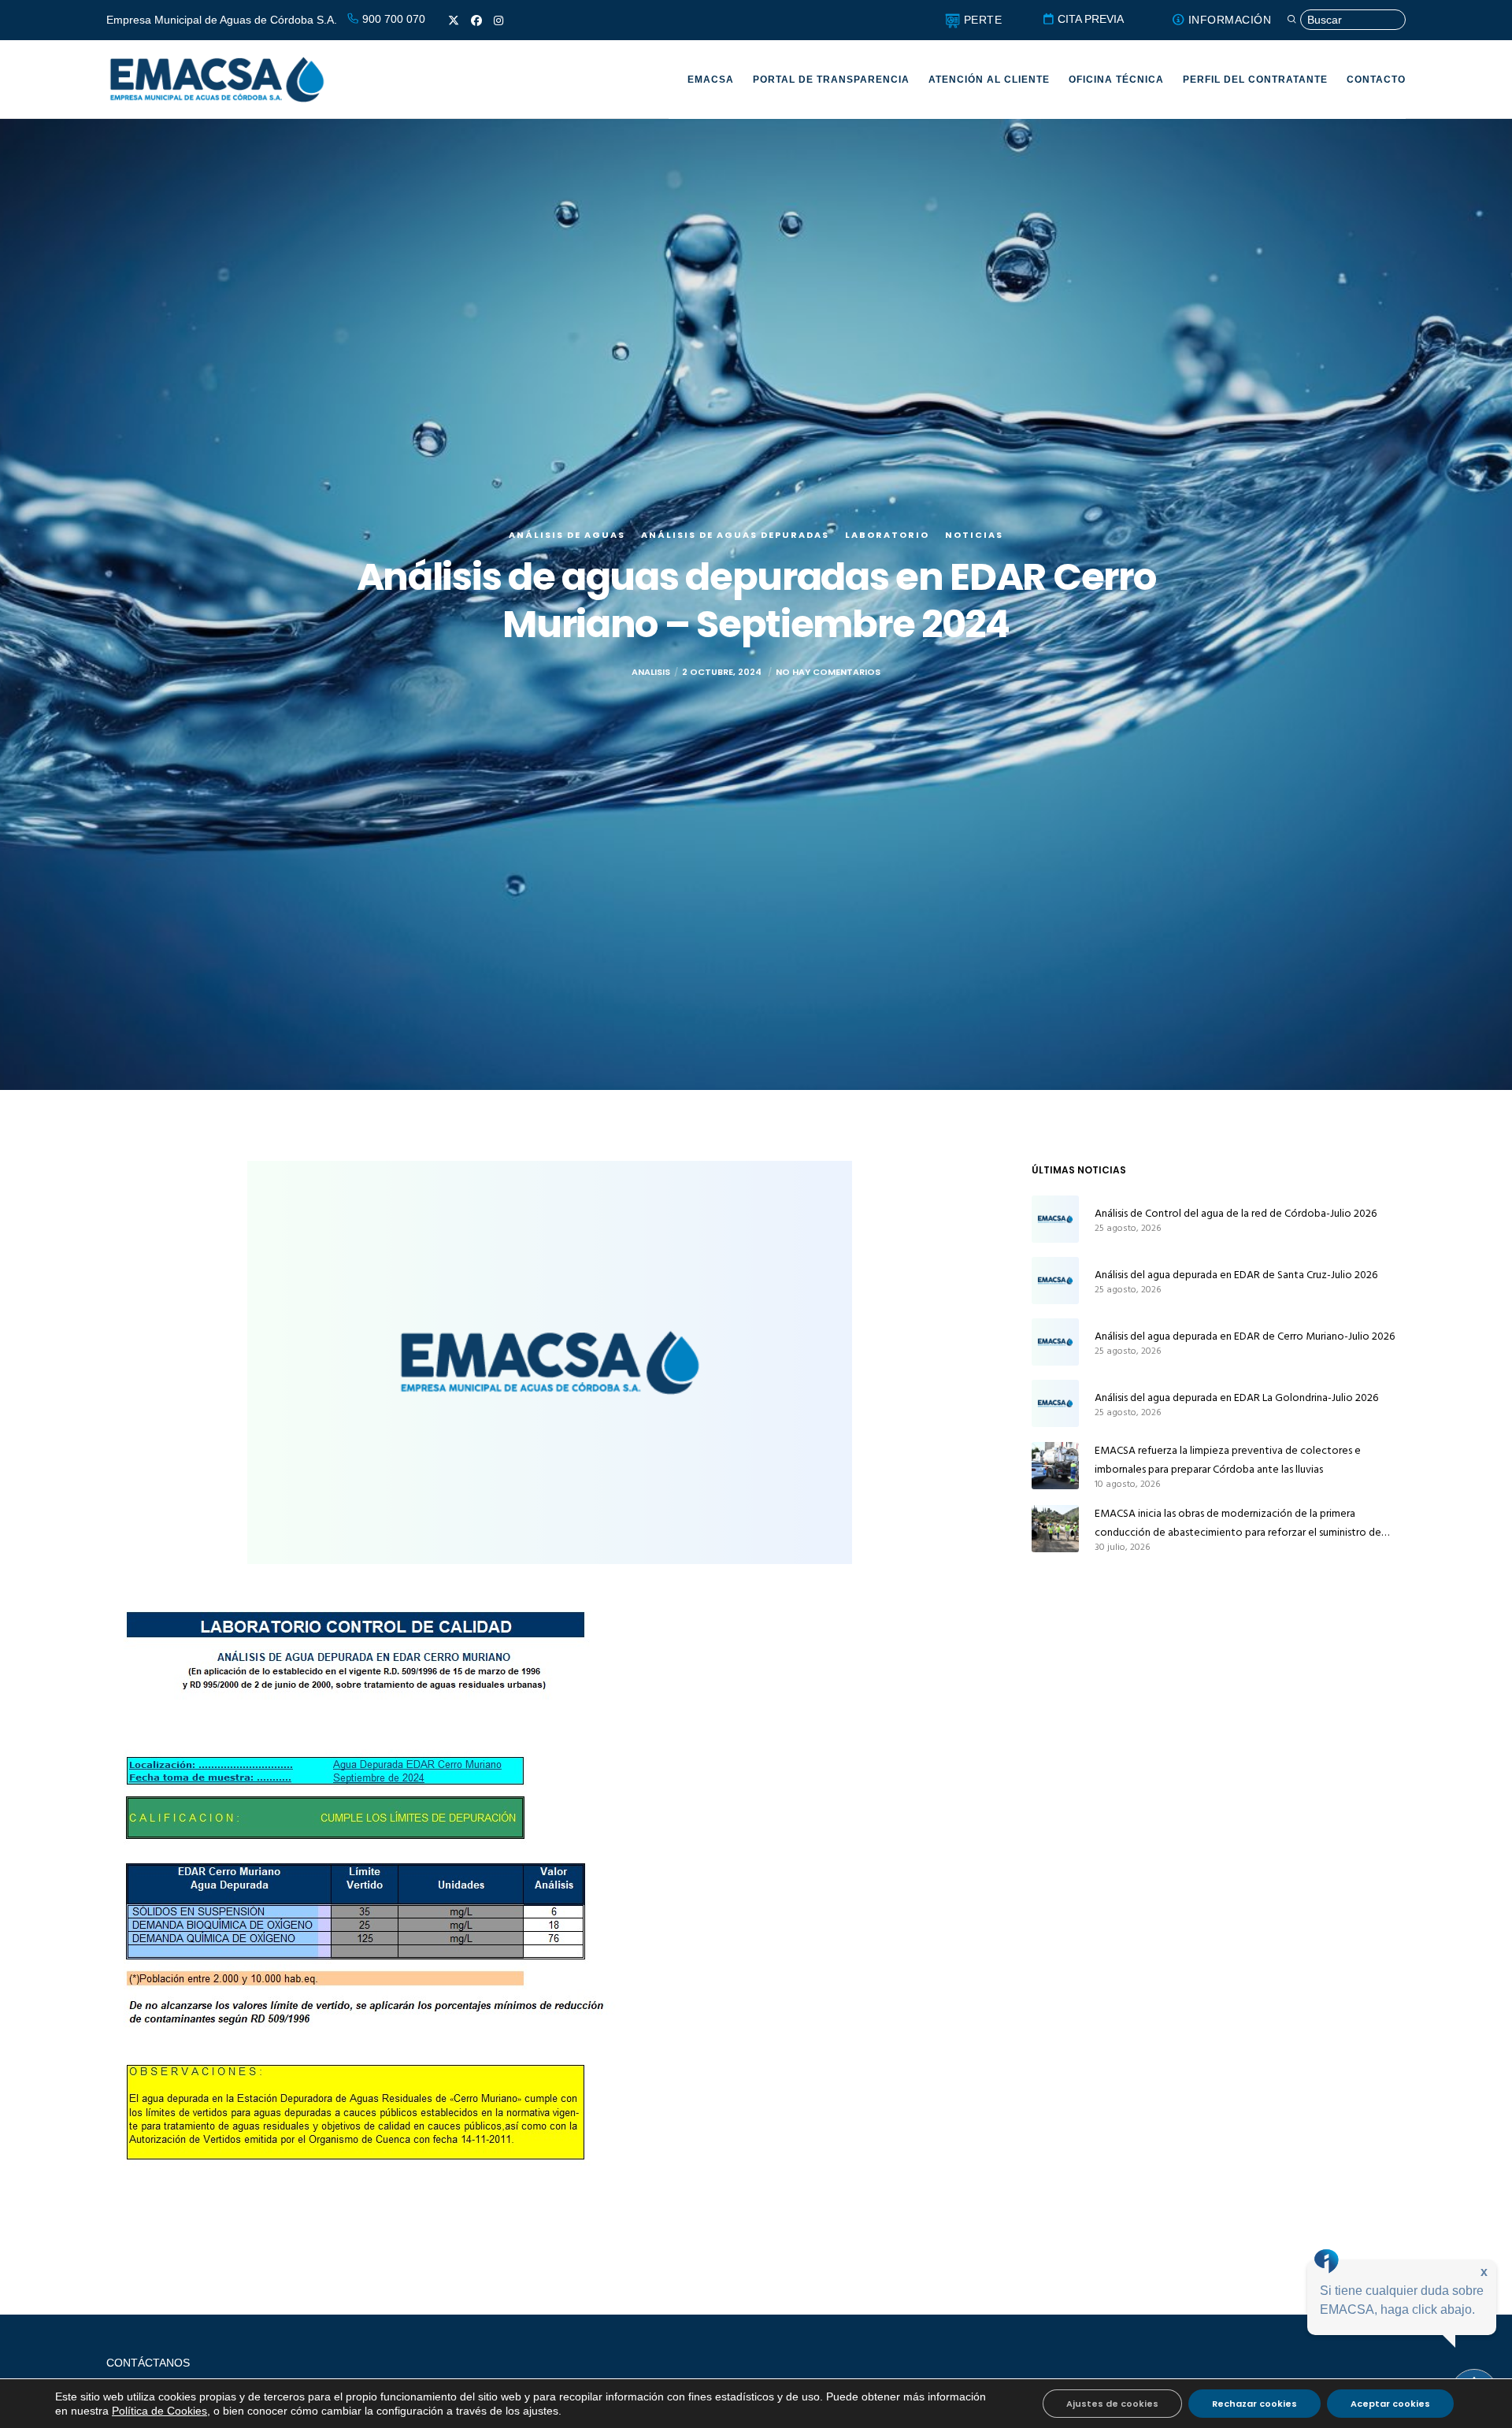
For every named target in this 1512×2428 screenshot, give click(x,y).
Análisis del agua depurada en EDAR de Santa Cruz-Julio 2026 (1236, 1275)
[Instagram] (498, 20)
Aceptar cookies (1390, 2404)
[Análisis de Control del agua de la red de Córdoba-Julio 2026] (1055, 1219)
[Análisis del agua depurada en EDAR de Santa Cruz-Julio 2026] (1055, 1281)
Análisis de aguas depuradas (735, 535)
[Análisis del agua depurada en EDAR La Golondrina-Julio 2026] (1055, 1403)
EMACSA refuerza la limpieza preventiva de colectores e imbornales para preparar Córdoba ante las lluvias (1228, 1460)
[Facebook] (476, 20)
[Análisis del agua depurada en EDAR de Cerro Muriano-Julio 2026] (1055, 1342)
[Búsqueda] (1346, 20)
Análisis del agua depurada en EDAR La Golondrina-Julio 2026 (1236, 1397)
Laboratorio (887, 535)
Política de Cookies (159, 2411)
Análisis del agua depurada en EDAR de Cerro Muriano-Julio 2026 (1245, 1336)
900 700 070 (392, 19)
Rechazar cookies (1254, 2404)
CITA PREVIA (1089, 19)
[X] (454, 20)
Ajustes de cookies (1112, 2404)
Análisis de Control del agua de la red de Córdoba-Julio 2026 (1236, 1213)
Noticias (974, 535)
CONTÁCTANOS (148, 2363)
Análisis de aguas (567, 535)
